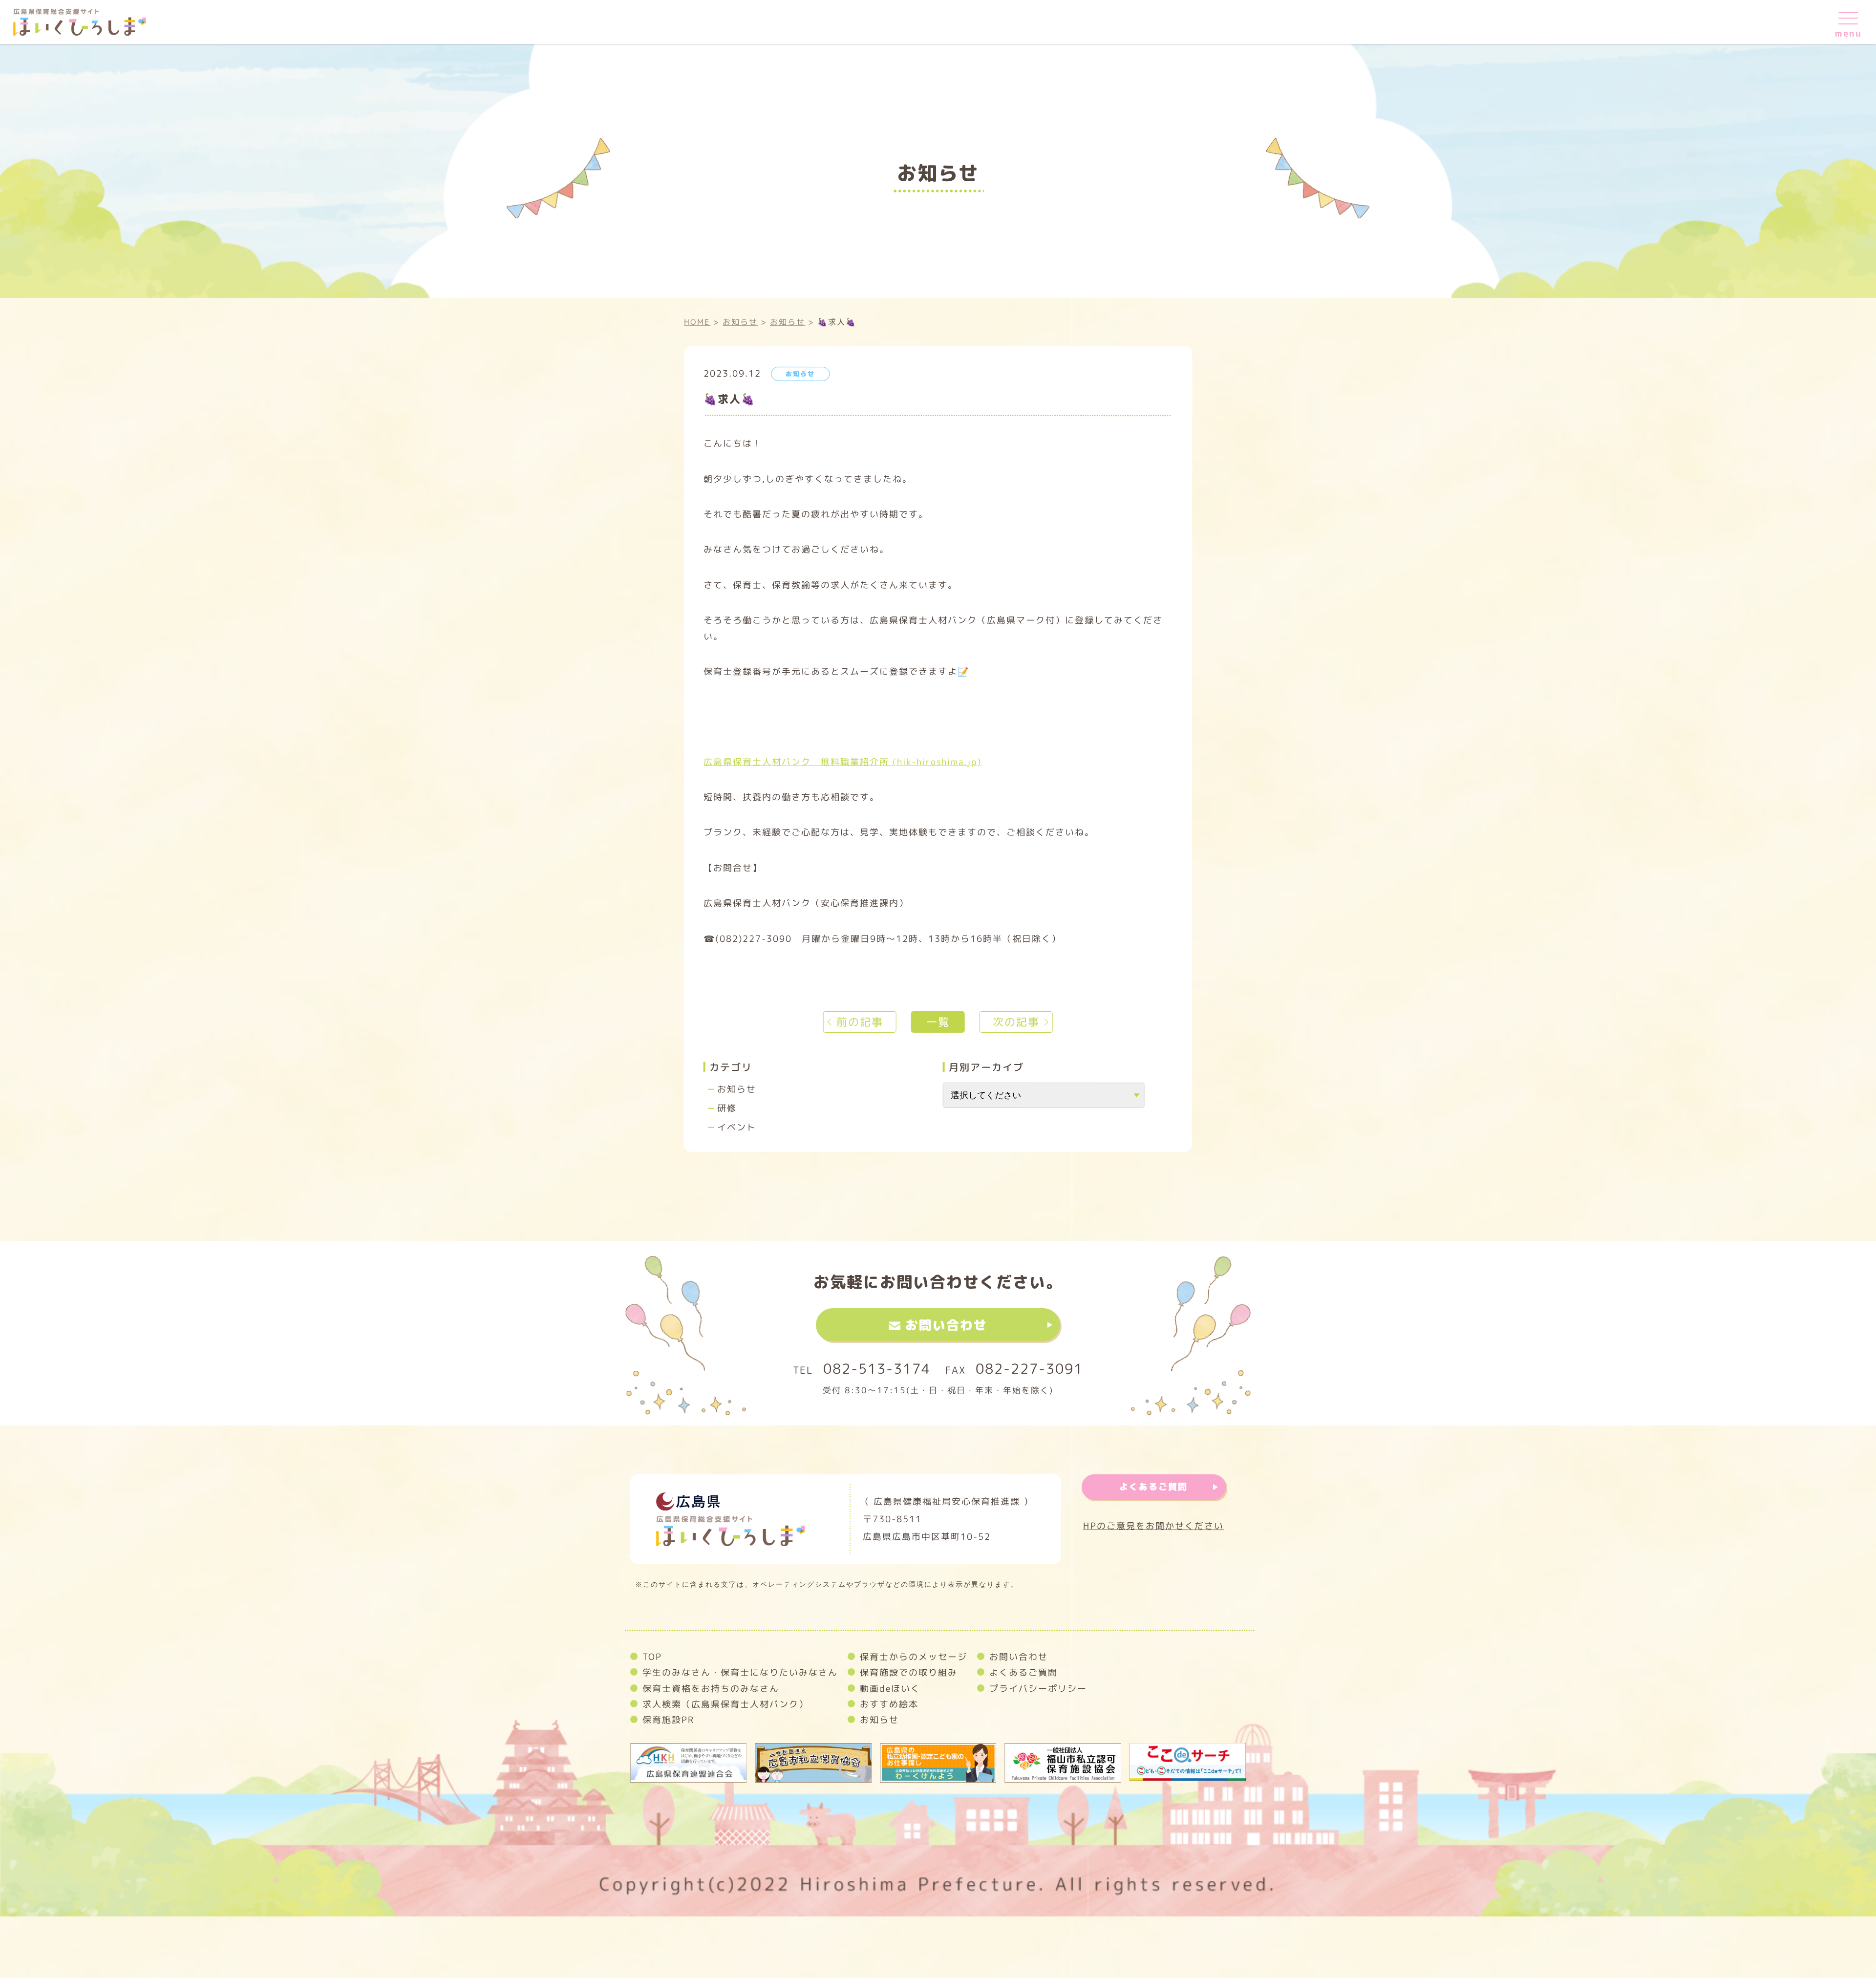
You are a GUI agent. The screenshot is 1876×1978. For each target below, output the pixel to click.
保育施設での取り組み (909, 1672)
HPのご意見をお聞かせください (1153, 1526)
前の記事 (860, 1022)
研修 (727, 1108)
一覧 (938, 1022)
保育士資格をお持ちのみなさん (711, 1688)
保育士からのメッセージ (914, 1657)
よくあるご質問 (1153, 1487)
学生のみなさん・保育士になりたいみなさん (740, 1672)
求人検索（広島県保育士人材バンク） (725, 1704)
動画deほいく (890, 1688)
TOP (652, 1657)
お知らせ (737, 1089)
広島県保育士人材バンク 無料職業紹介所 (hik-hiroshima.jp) (842, 761)
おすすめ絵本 (889, 1704)
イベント (737, 1127)
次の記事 (1016, 1022)
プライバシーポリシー (1038, 1688)
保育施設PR (668, 1720)
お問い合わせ (946, 1325)
